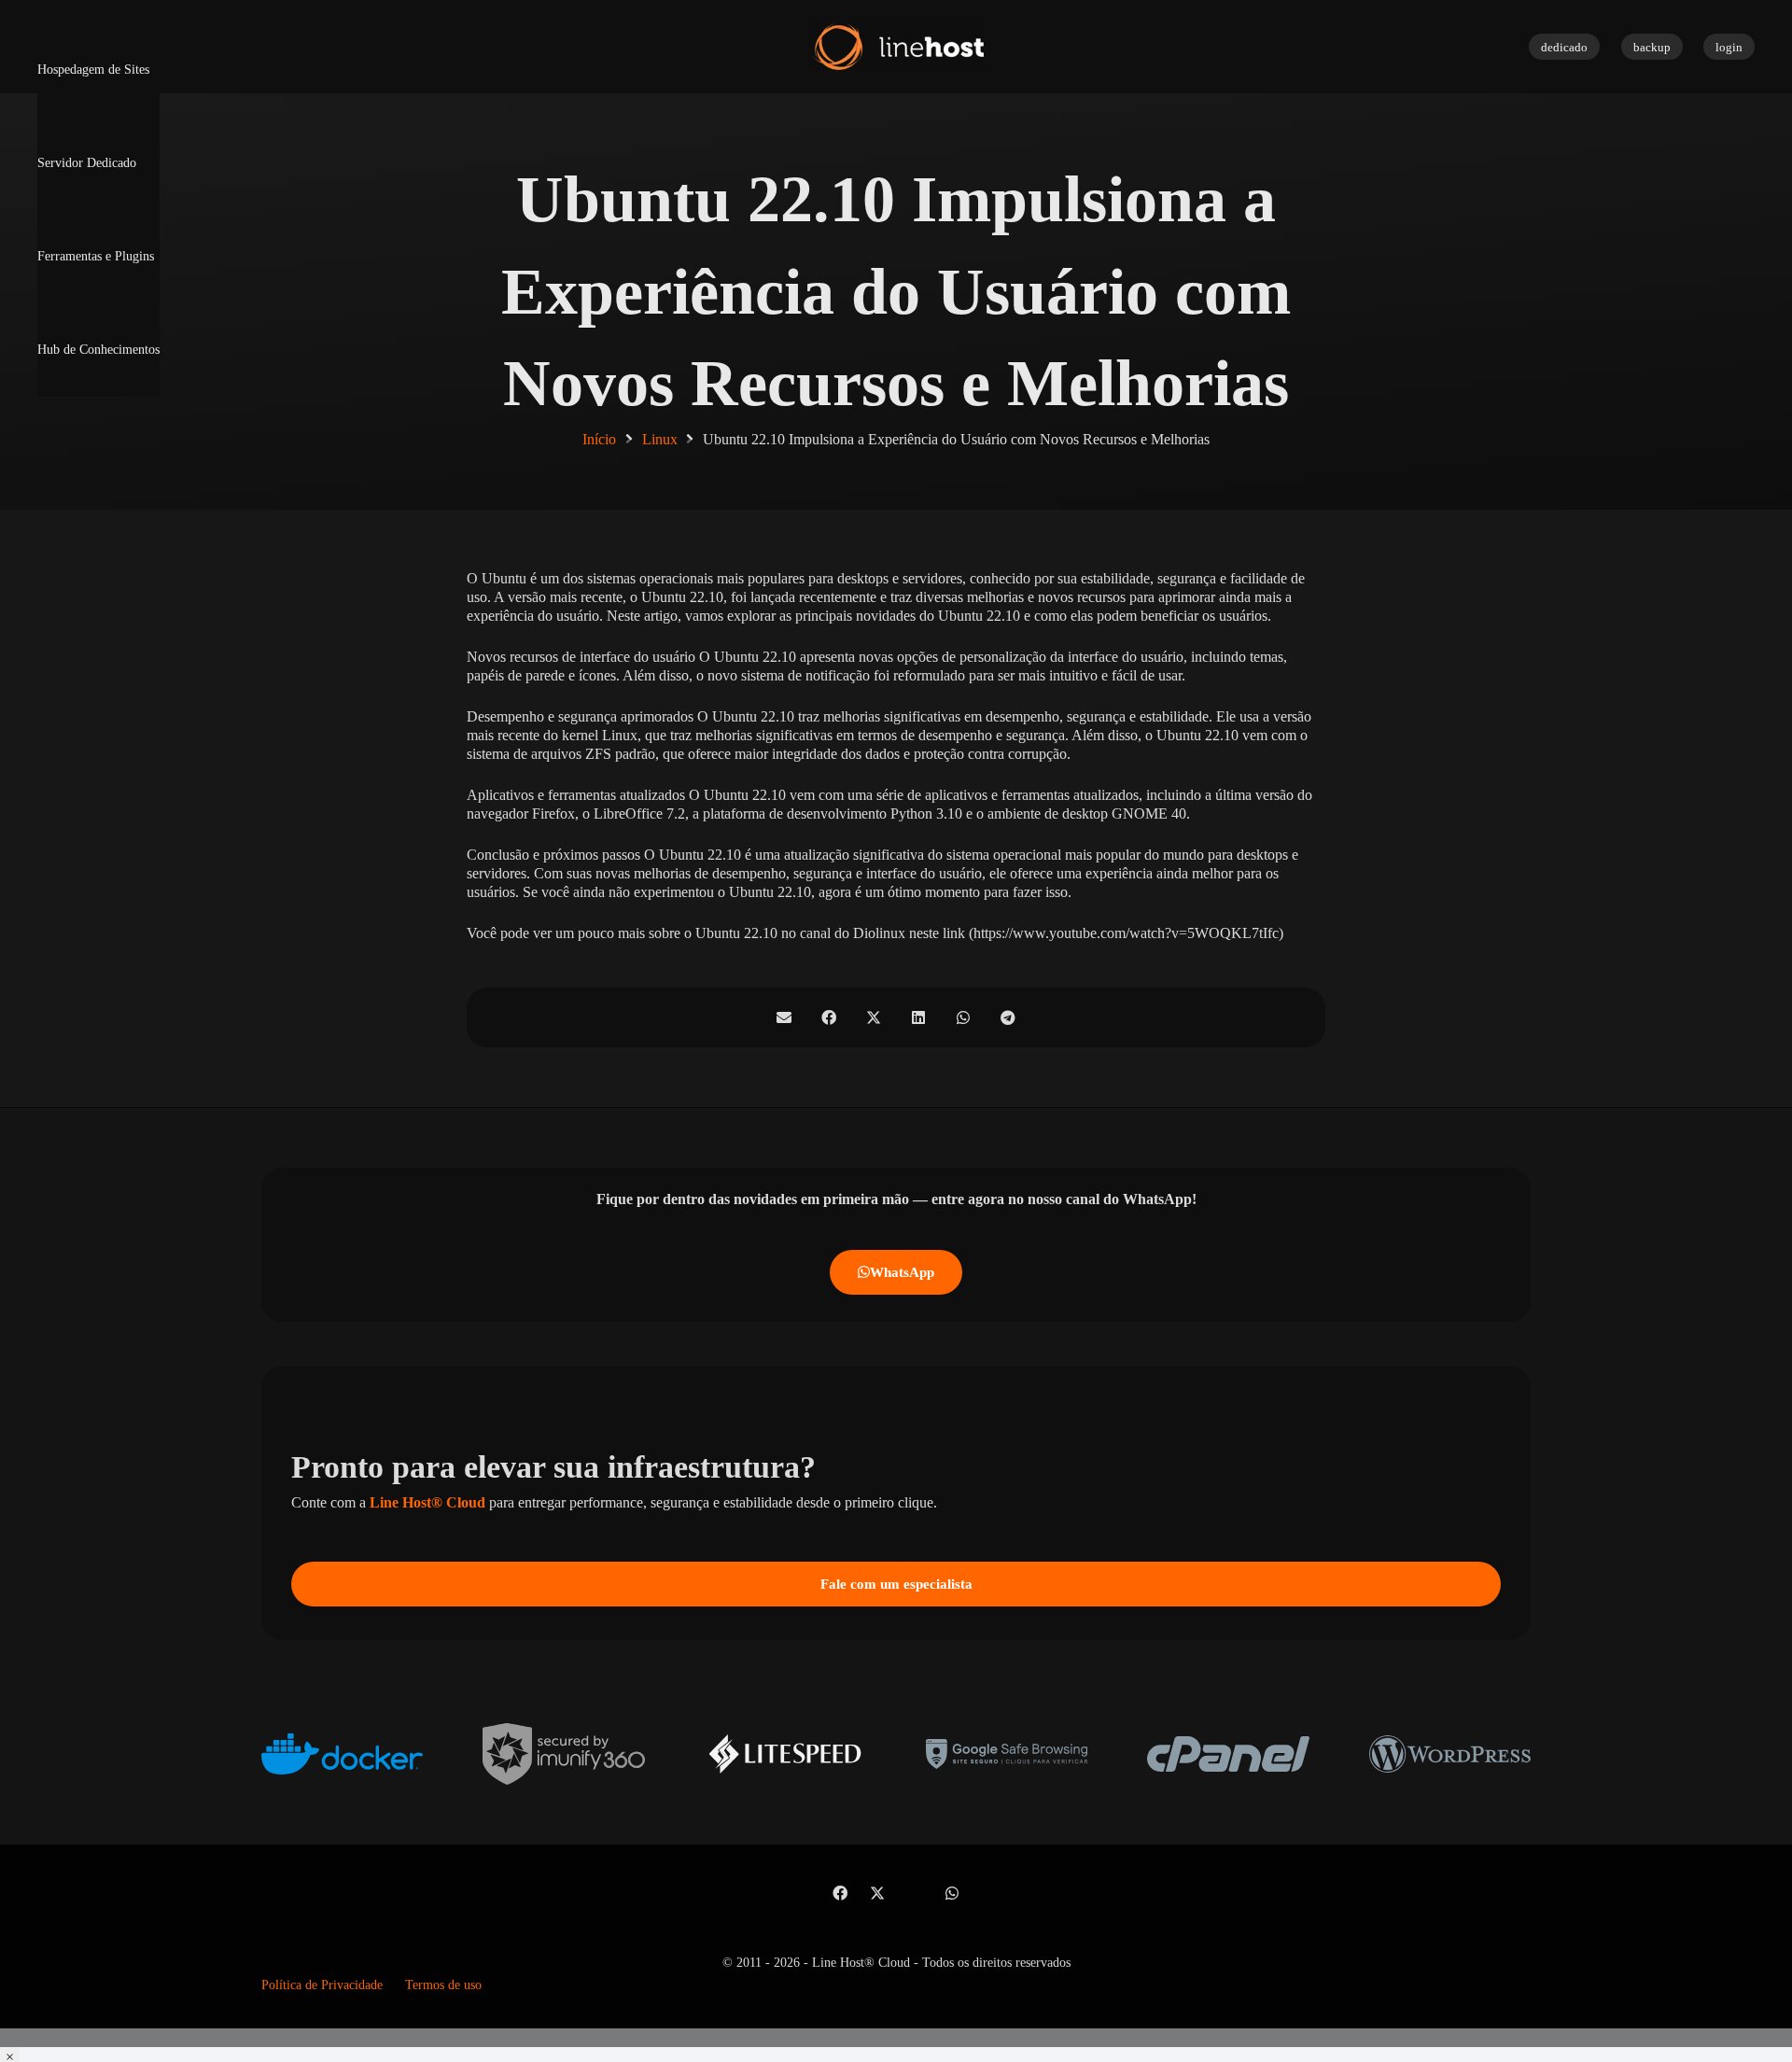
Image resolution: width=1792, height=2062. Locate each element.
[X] (877, 1893)
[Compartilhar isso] (829, 1017)
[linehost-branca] (896, 47)
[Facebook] (840, 1893)
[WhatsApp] (952, 1893)
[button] (896, 2038)
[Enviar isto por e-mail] (784, 1017)
